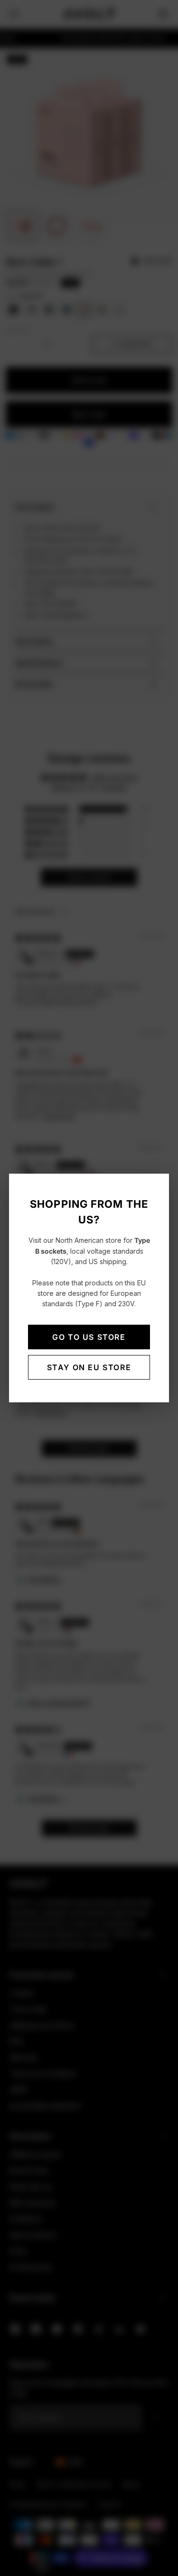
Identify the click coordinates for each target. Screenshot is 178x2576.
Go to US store (89, 1337)
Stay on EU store (89, 1367)
